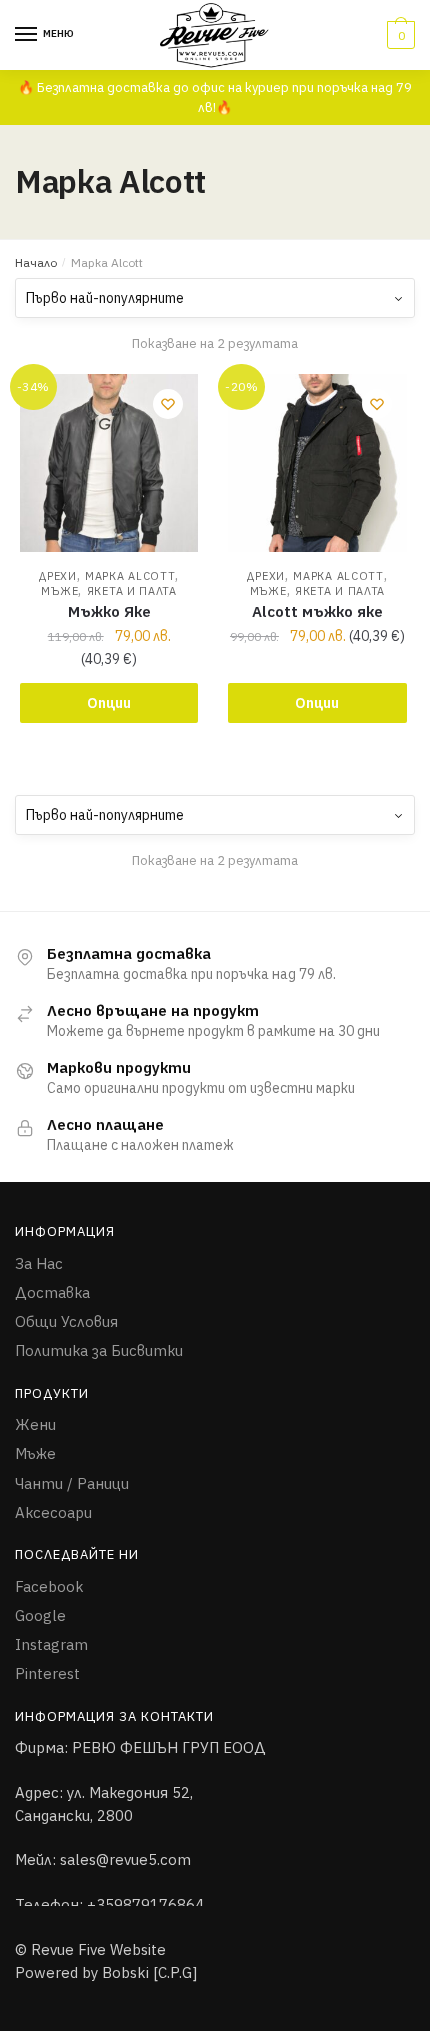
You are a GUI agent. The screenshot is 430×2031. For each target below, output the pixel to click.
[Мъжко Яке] (109, 463)
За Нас (39, 1263)
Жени (35, 1424)
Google (40, 1615)
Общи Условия (66, 1321)
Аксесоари (53, 1512)
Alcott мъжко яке (317, 611)
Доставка (52, 1292)
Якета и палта (132, 591)
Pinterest (47, 1674)
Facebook (49, 1586)
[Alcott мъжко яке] (317, 463)
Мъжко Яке (109, 611)
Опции (109, 703)
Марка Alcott (130, 576)
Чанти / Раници (72, 1483)
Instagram (51, 1644)
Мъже (59, 591)
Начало (36, 262)
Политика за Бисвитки (99, 1351)
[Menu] (27, 35)
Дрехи (58, 576)
